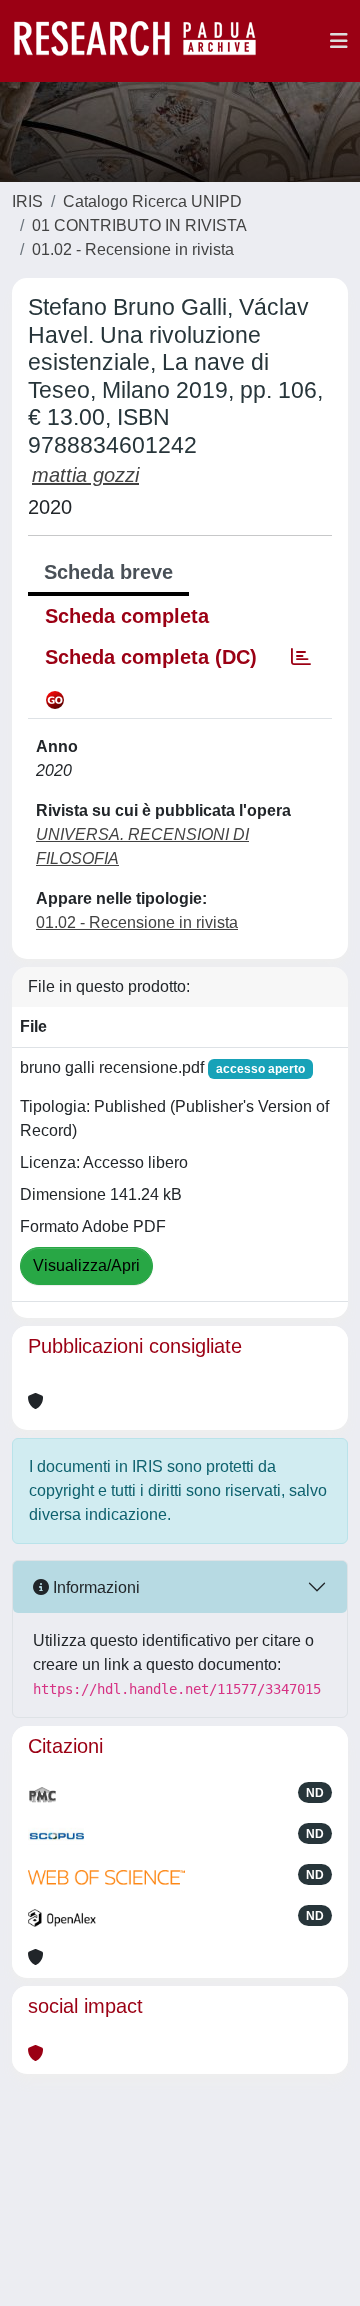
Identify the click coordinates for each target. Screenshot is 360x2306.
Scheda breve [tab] (108, 572)
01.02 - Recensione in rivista (133, 249)
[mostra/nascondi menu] (339, 41)
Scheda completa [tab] (127, 616)
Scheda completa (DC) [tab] (151, 657)
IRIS (27, 201)
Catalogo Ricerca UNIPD (152, 201)
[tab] (301, 657)
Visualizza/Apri (86, 1265)
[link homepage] (145, 41)
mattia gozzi (85, 475)
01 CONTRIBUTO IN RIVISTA (139, 225)
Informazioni (94, 1587)
